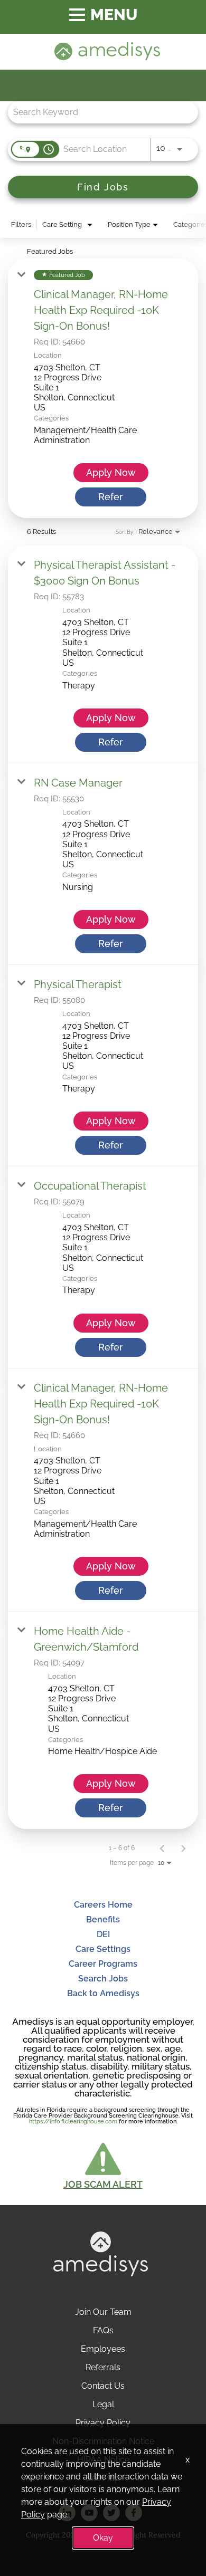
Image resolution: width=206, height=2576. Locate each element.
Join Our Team (103, 2312)
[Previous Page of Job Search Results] (162, 1848)
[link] (103, 389)
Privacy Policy (103, 2423)
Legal (103, 2404)
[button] (103, 2165)
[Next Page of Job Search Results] (183, 1848)
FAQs (103, 2330)
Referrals (103, 2367)
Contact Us (103, 2386)
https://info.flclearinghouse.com (73, 2122)
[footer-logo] (101, 2273)
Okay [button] (103, 2538)
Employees (103, 2349)
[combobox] (98, 112)
